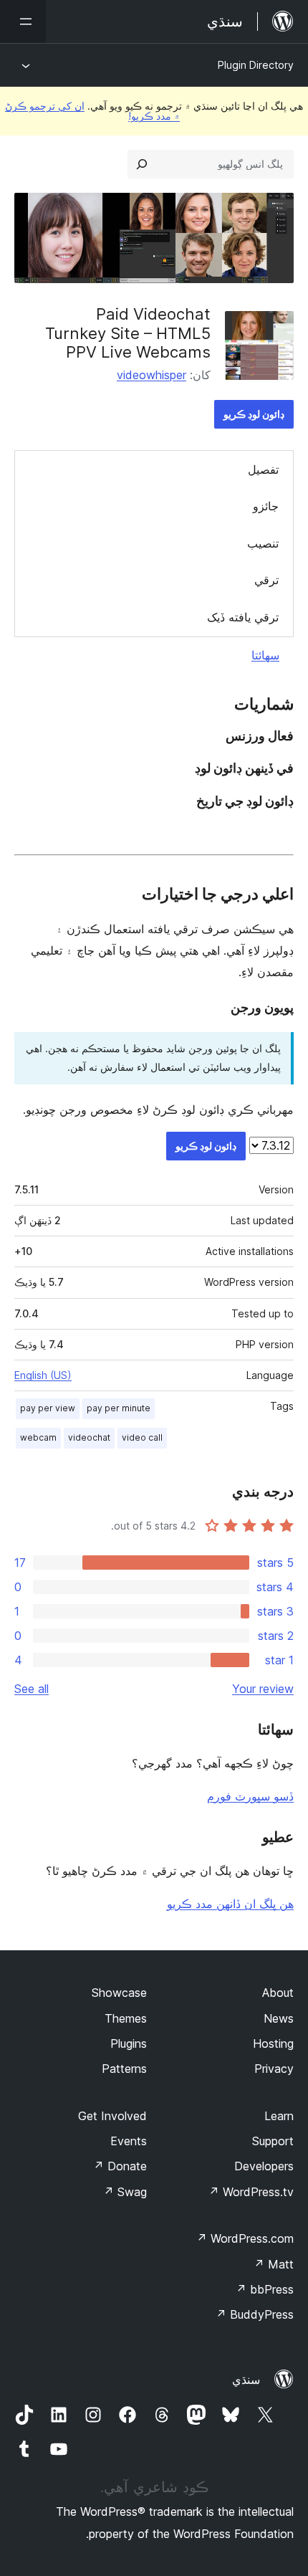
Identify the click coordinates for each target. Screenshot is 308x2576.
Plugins (129, 2043)
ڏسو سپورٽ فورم (250, 1796)
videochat (89, 1437)
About (278, 1993)
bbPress (265, 2289)
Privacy (274, 2069)
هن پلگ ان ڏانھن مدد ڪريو (230, 1904)
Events (129, 2141)
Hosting (273, 2043)
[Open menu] (23, 22)
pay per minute (119, 1408)
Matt (274, 2264)
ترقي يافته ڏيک (243, 617)
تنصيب (263, 543)
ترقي (266, 580)
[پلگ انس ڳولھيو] (142, 164)
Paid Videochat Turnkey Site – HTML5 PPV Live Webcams (128, 333)
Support (273, 2141)
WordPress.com (245, 2238)
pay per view (48, 1408)
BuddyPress (255, 2314)
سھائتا (265, 655)
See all (32, 1689)
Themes (126, 2018)
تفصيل (263, 469)
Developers (264, 2166)
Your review (263, 1689)
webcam (38, 1437)
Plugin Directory (256, 65)
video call (142, 1437)
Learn (279, 2116)
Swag (125, 2192)
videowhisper (151, 375)
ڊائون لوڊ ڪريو (254, 414)
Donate (120, 2166)
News (279, 2018)
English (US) (43, 1375)
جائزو (266, 506)
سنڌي (246, 2380)
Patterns (124, 2069)
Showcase (119, 1993)
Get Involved (112, 2116)
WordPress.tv (251, 2192)
